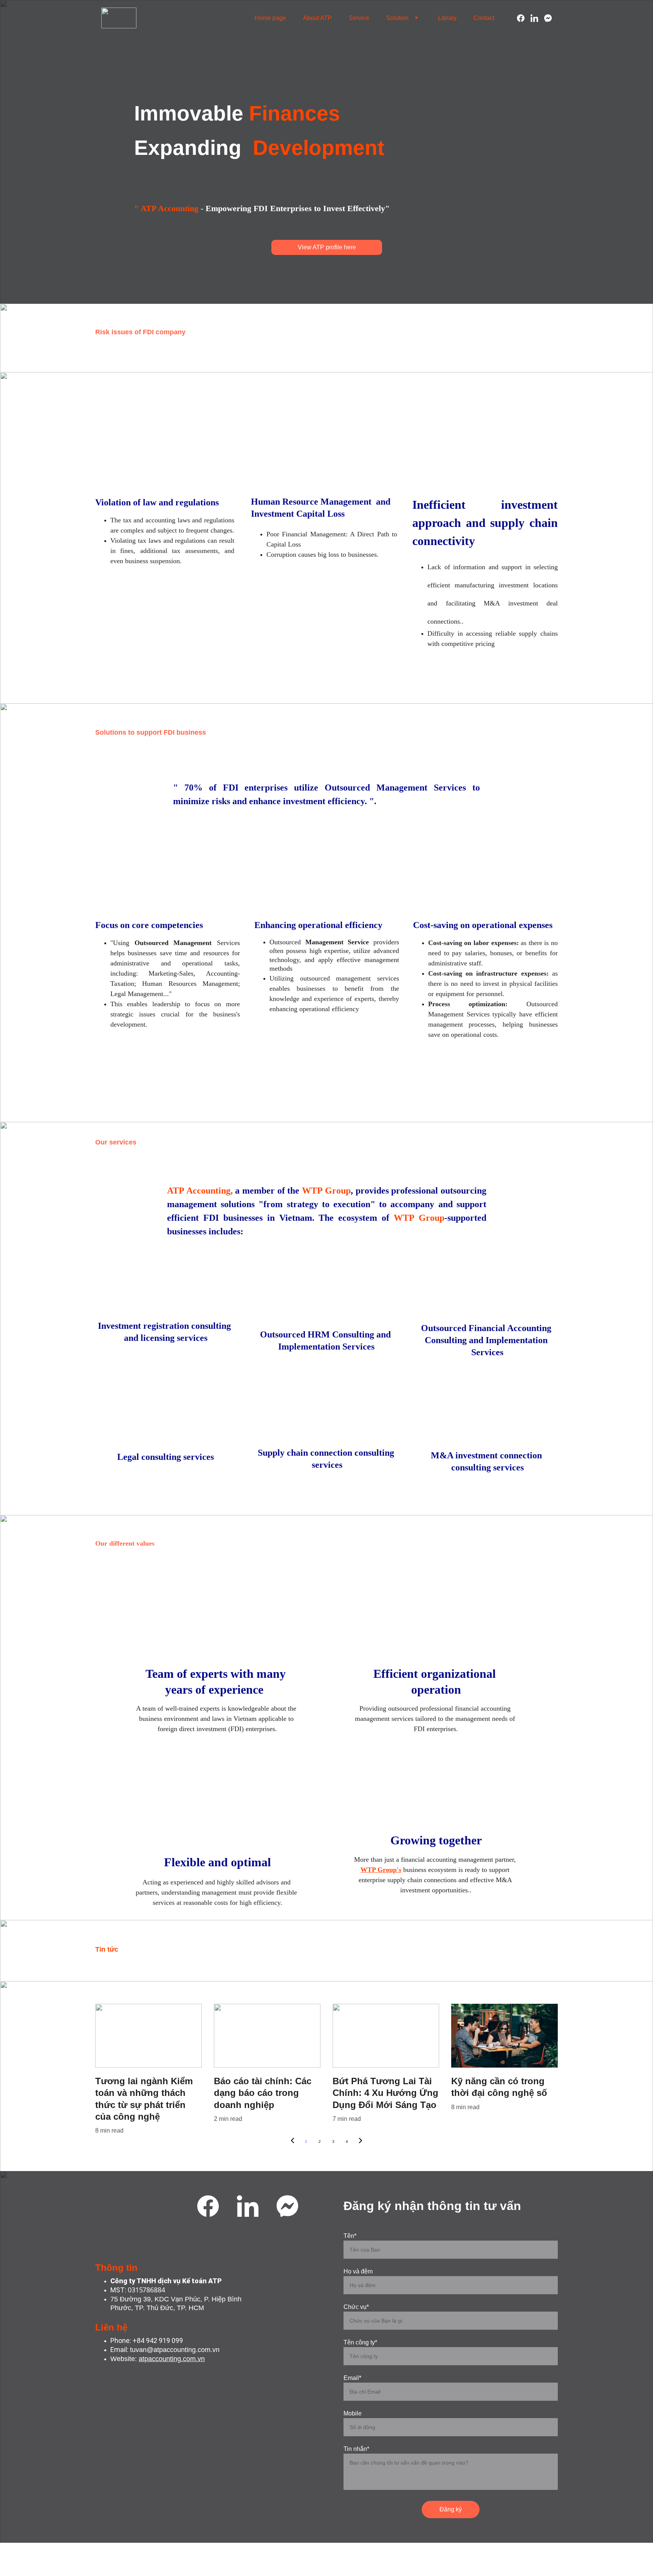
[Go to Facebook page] (524, 18)
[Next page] (361, 2142)
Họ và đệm (358, 2271)
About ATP (317, 18)
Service (359, 18)
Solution (397, 18)
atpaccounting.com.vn (172, 2359)
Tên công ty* (360, 2342)
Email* (352, 2378)
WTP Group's (381, 1870)
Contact (484, 18)
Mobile (353, 2413)
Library (447, 18)
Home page (270, 18)
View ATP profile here (327, 247)
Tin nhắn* (356, 2449)
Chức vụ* (356, 2307)
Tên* (350, 2236)
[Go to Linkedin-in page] (537, 18)
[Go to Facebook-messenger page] (548, 18)
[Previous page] (292, 2142)
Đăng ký (451, 2509)
